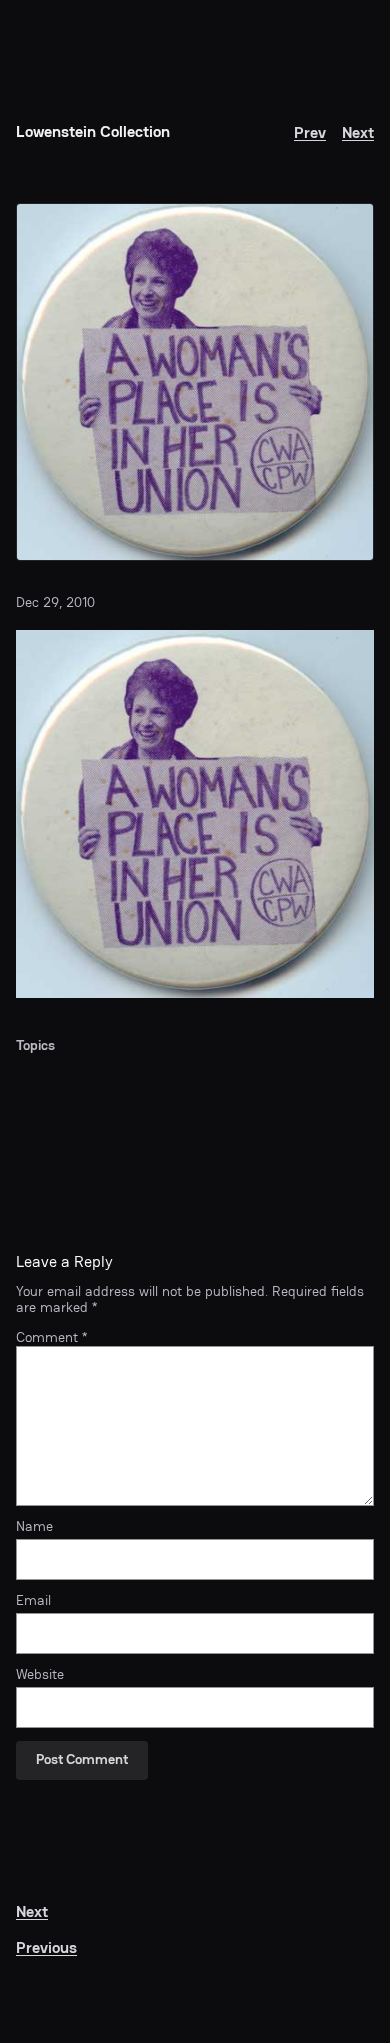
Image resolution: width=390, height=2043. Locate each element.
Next (358, 132)
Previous (46, 1947)
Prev (310, 132)
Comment (51, 1337)
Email (33, 1601)
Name (34, 1527)
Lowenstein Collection (93, 131)
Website (40, 1675)
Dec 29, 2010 (55, 602)
